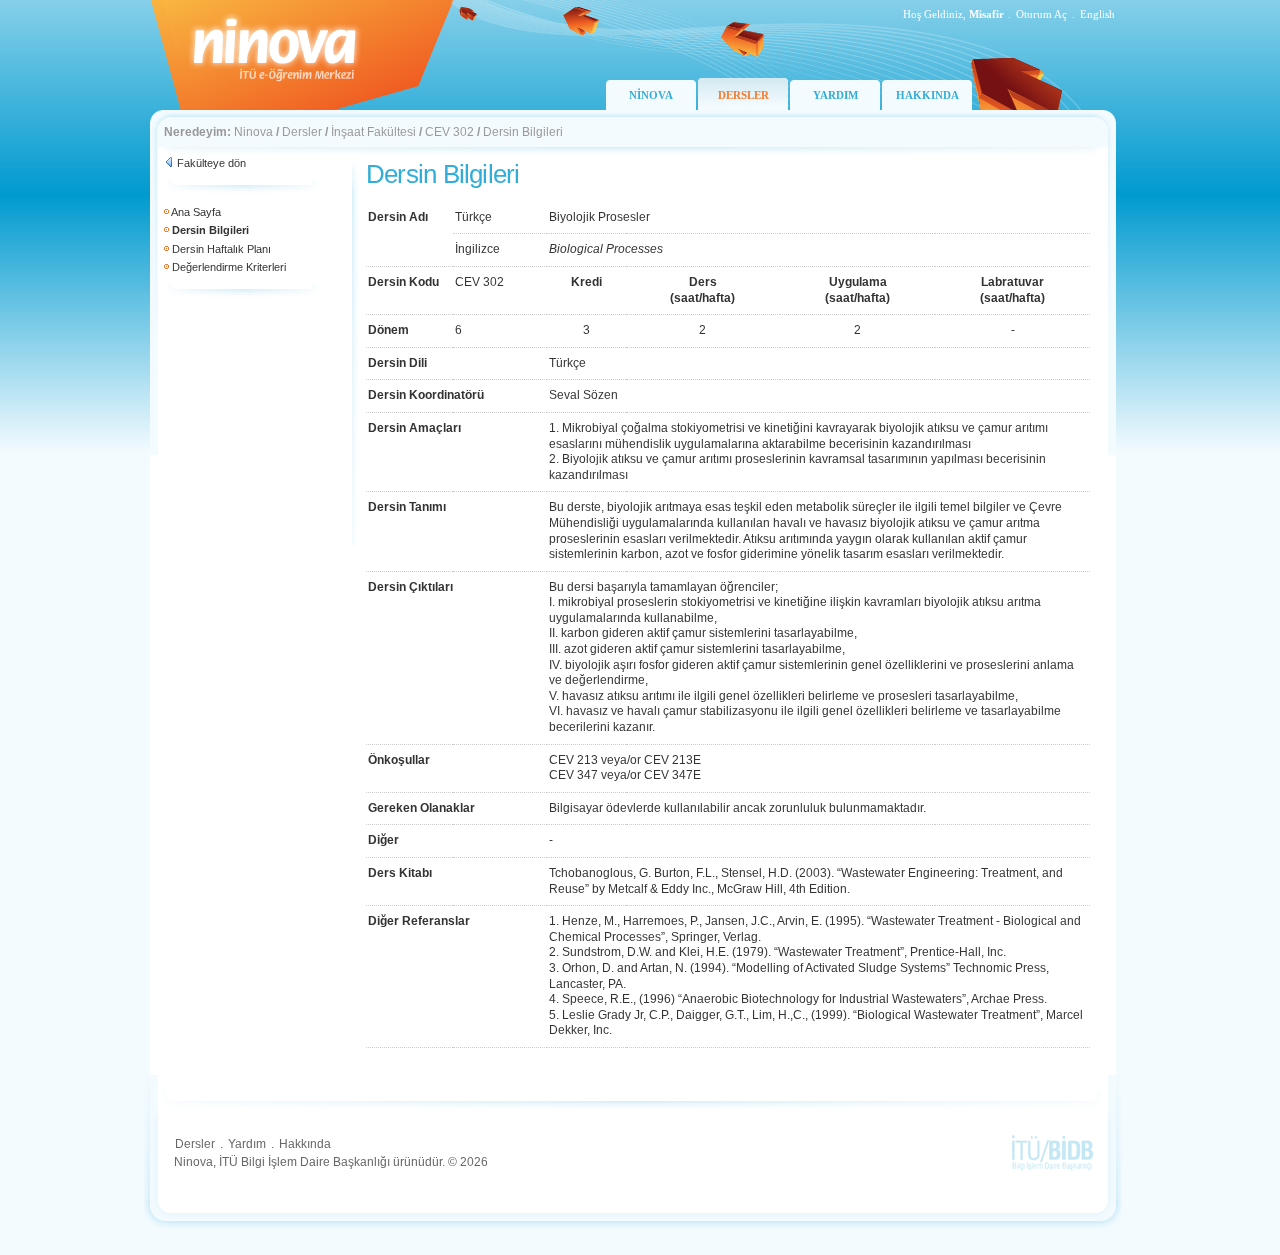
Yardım (247, 1144)
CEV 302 (449, 132)
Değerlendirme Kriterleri (229, 267)
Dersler (302, 132)
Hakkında (305, 1144)
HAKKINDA (927, 95)
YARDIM (835, 95)
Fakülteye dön (211, 163)
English (1097, 14)
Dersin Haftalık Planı (221, 249)
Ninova (253, 132)
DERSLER (743, 95)
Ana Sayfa (196, 212)
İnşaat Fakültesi (373, 132)
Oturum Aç (1041, 14)
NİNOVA (651, 95)
